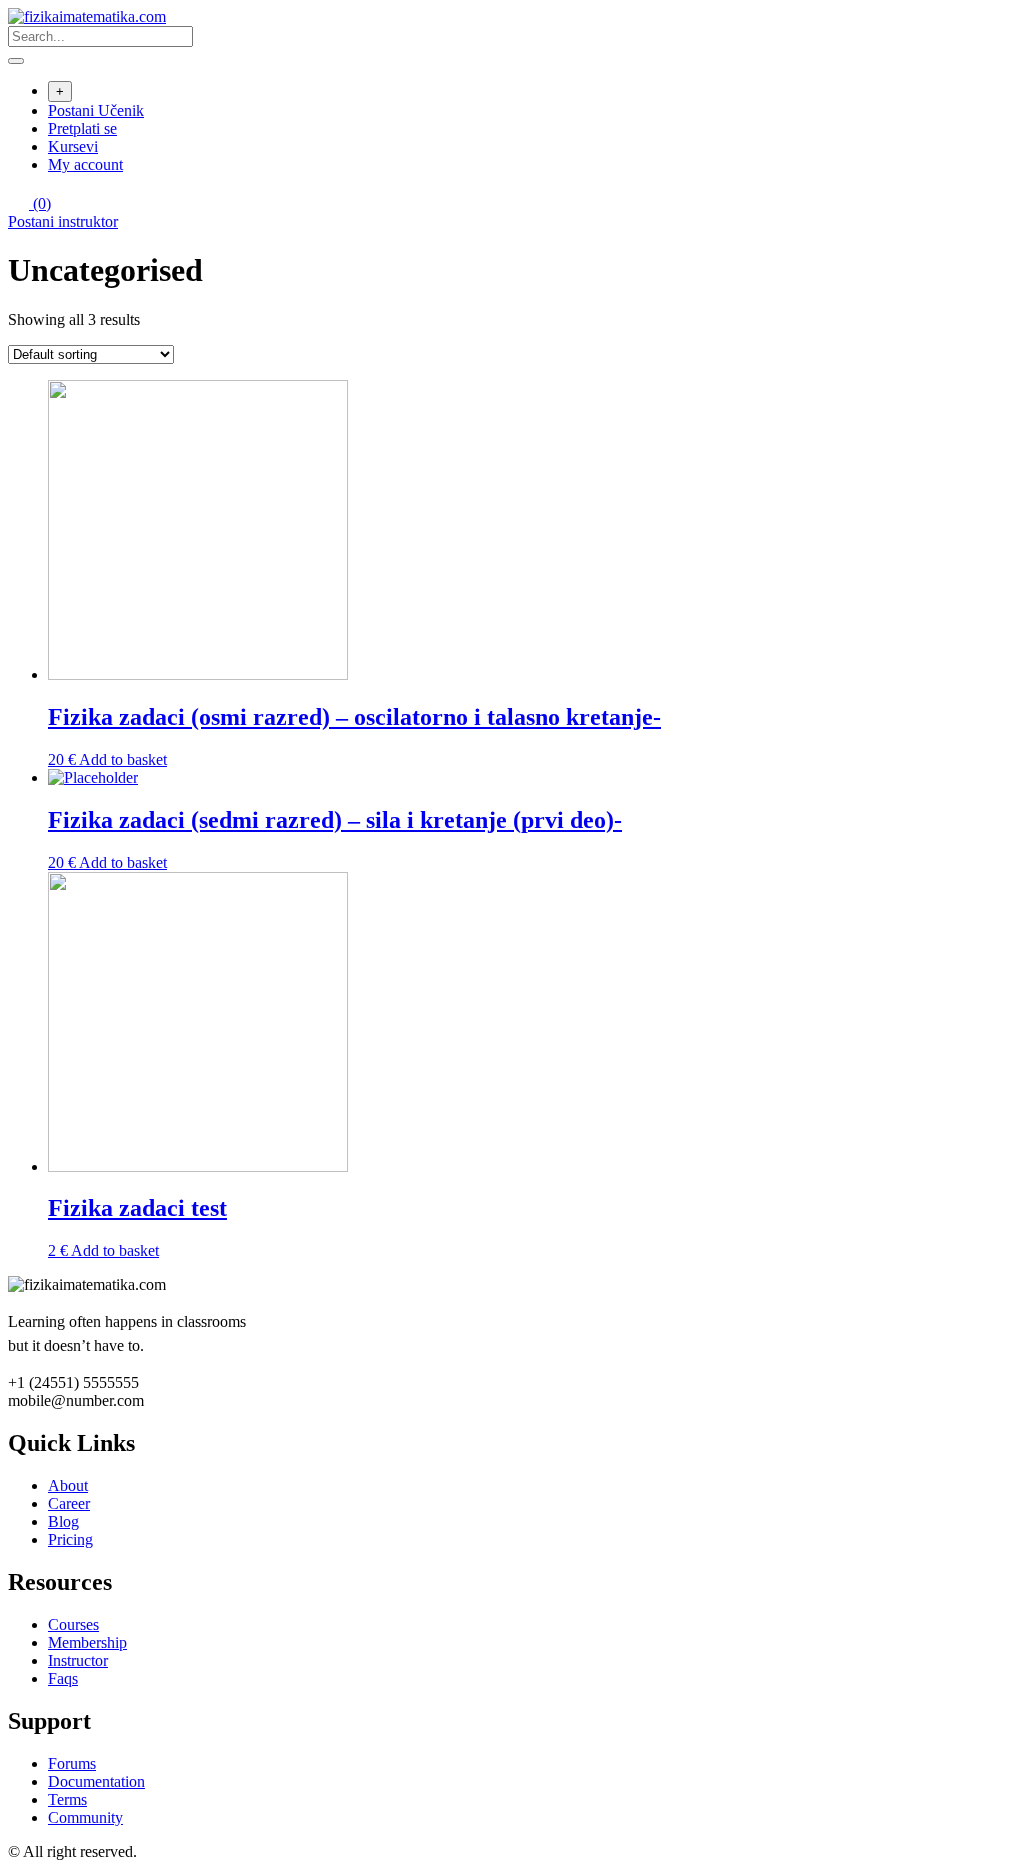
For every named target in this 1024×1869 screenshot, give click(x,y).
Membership (87, 1642)
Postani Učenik (96, 110)
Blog (63, 1521)
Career (69, 1503)
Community (85, 1817)
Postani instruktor (63, 221)
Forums (72, 1763)
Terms (67, 1799)
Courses (73, 1624)
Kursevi (73, 146)
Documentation (96, 1781)
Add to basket (123, 759)
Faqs (63, 1678)
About (68, 1485)
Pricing (70, 1539)
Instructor (78, 1660)
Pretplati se (82, 128)
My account (85, 164)
